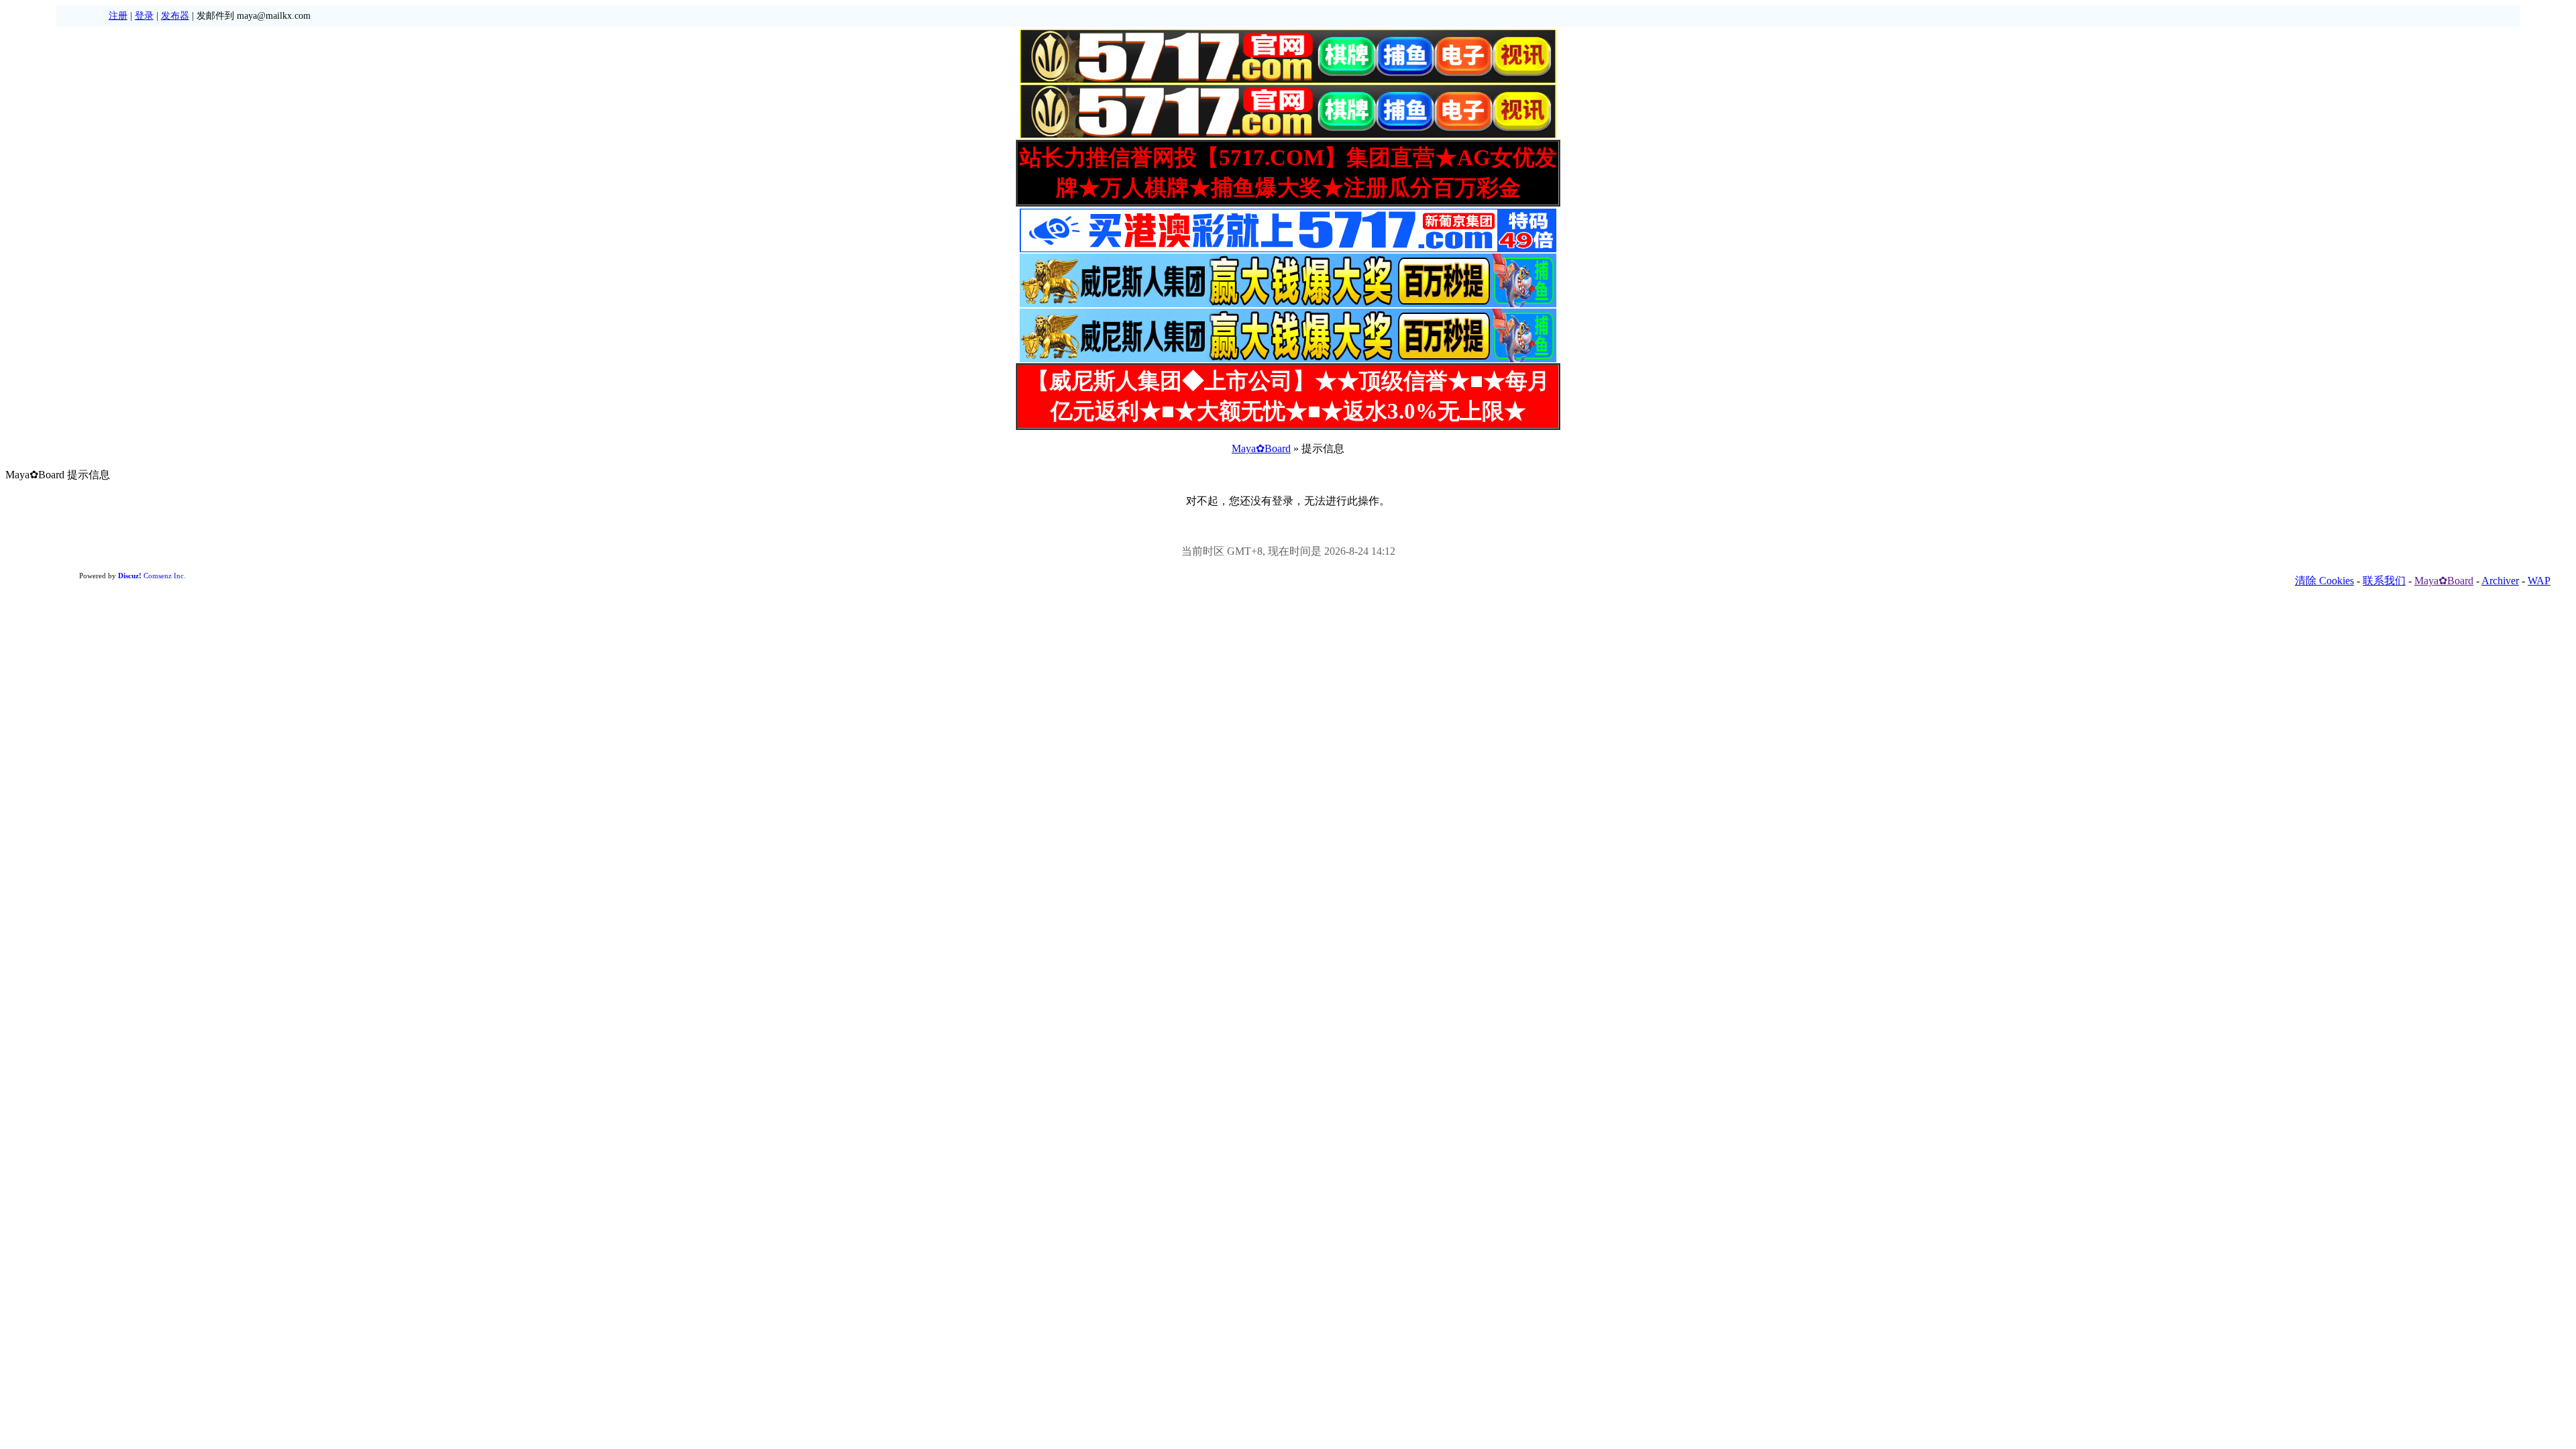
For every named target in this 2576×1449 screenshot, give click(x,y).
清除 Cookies (2324, 581)
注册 (118, 16)
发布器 (175, 16)
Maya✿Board (1261, 448)
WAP (2539, 581)
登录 (144, 16)
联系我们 (2384, 581)
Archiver (2500, 581)
